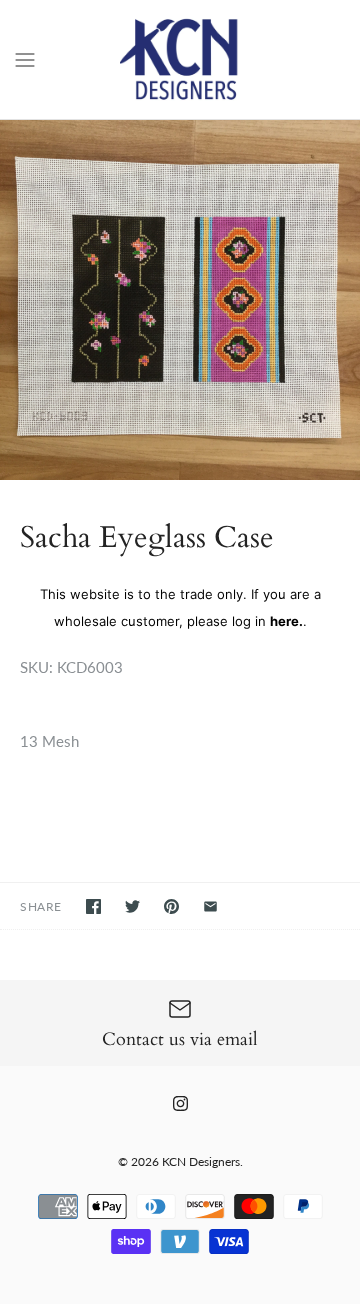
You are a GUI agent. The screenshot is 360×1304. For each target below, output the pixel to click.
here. (286, 621)
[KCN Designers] (180, 59)
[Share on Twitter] (132, 906)
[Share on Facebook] (93, 906)
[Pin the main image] (171, 906)
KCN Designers (201, 1161)
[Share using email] (210, 906)
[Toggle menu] (25, 58)
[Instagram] (180, 1103)
